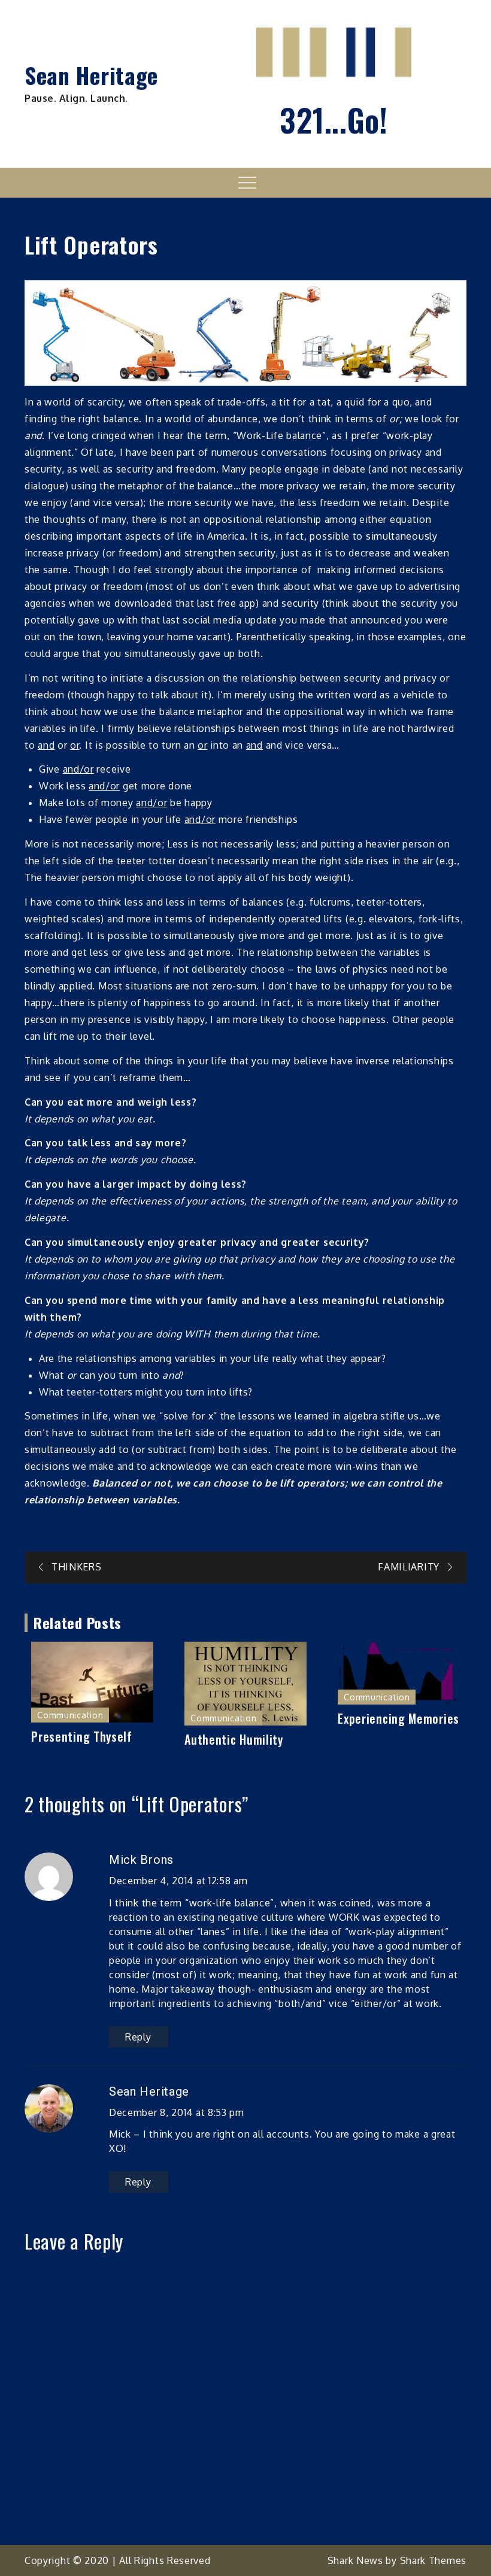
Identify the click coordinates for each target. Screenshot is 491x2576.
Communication (70, 1715)
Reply (138, 2037)
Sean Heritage (91, 75)
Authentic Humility (234, 1739)
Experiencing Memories (398, 1718)
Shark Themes (433, 2560)
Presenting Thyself (82, 1736)
